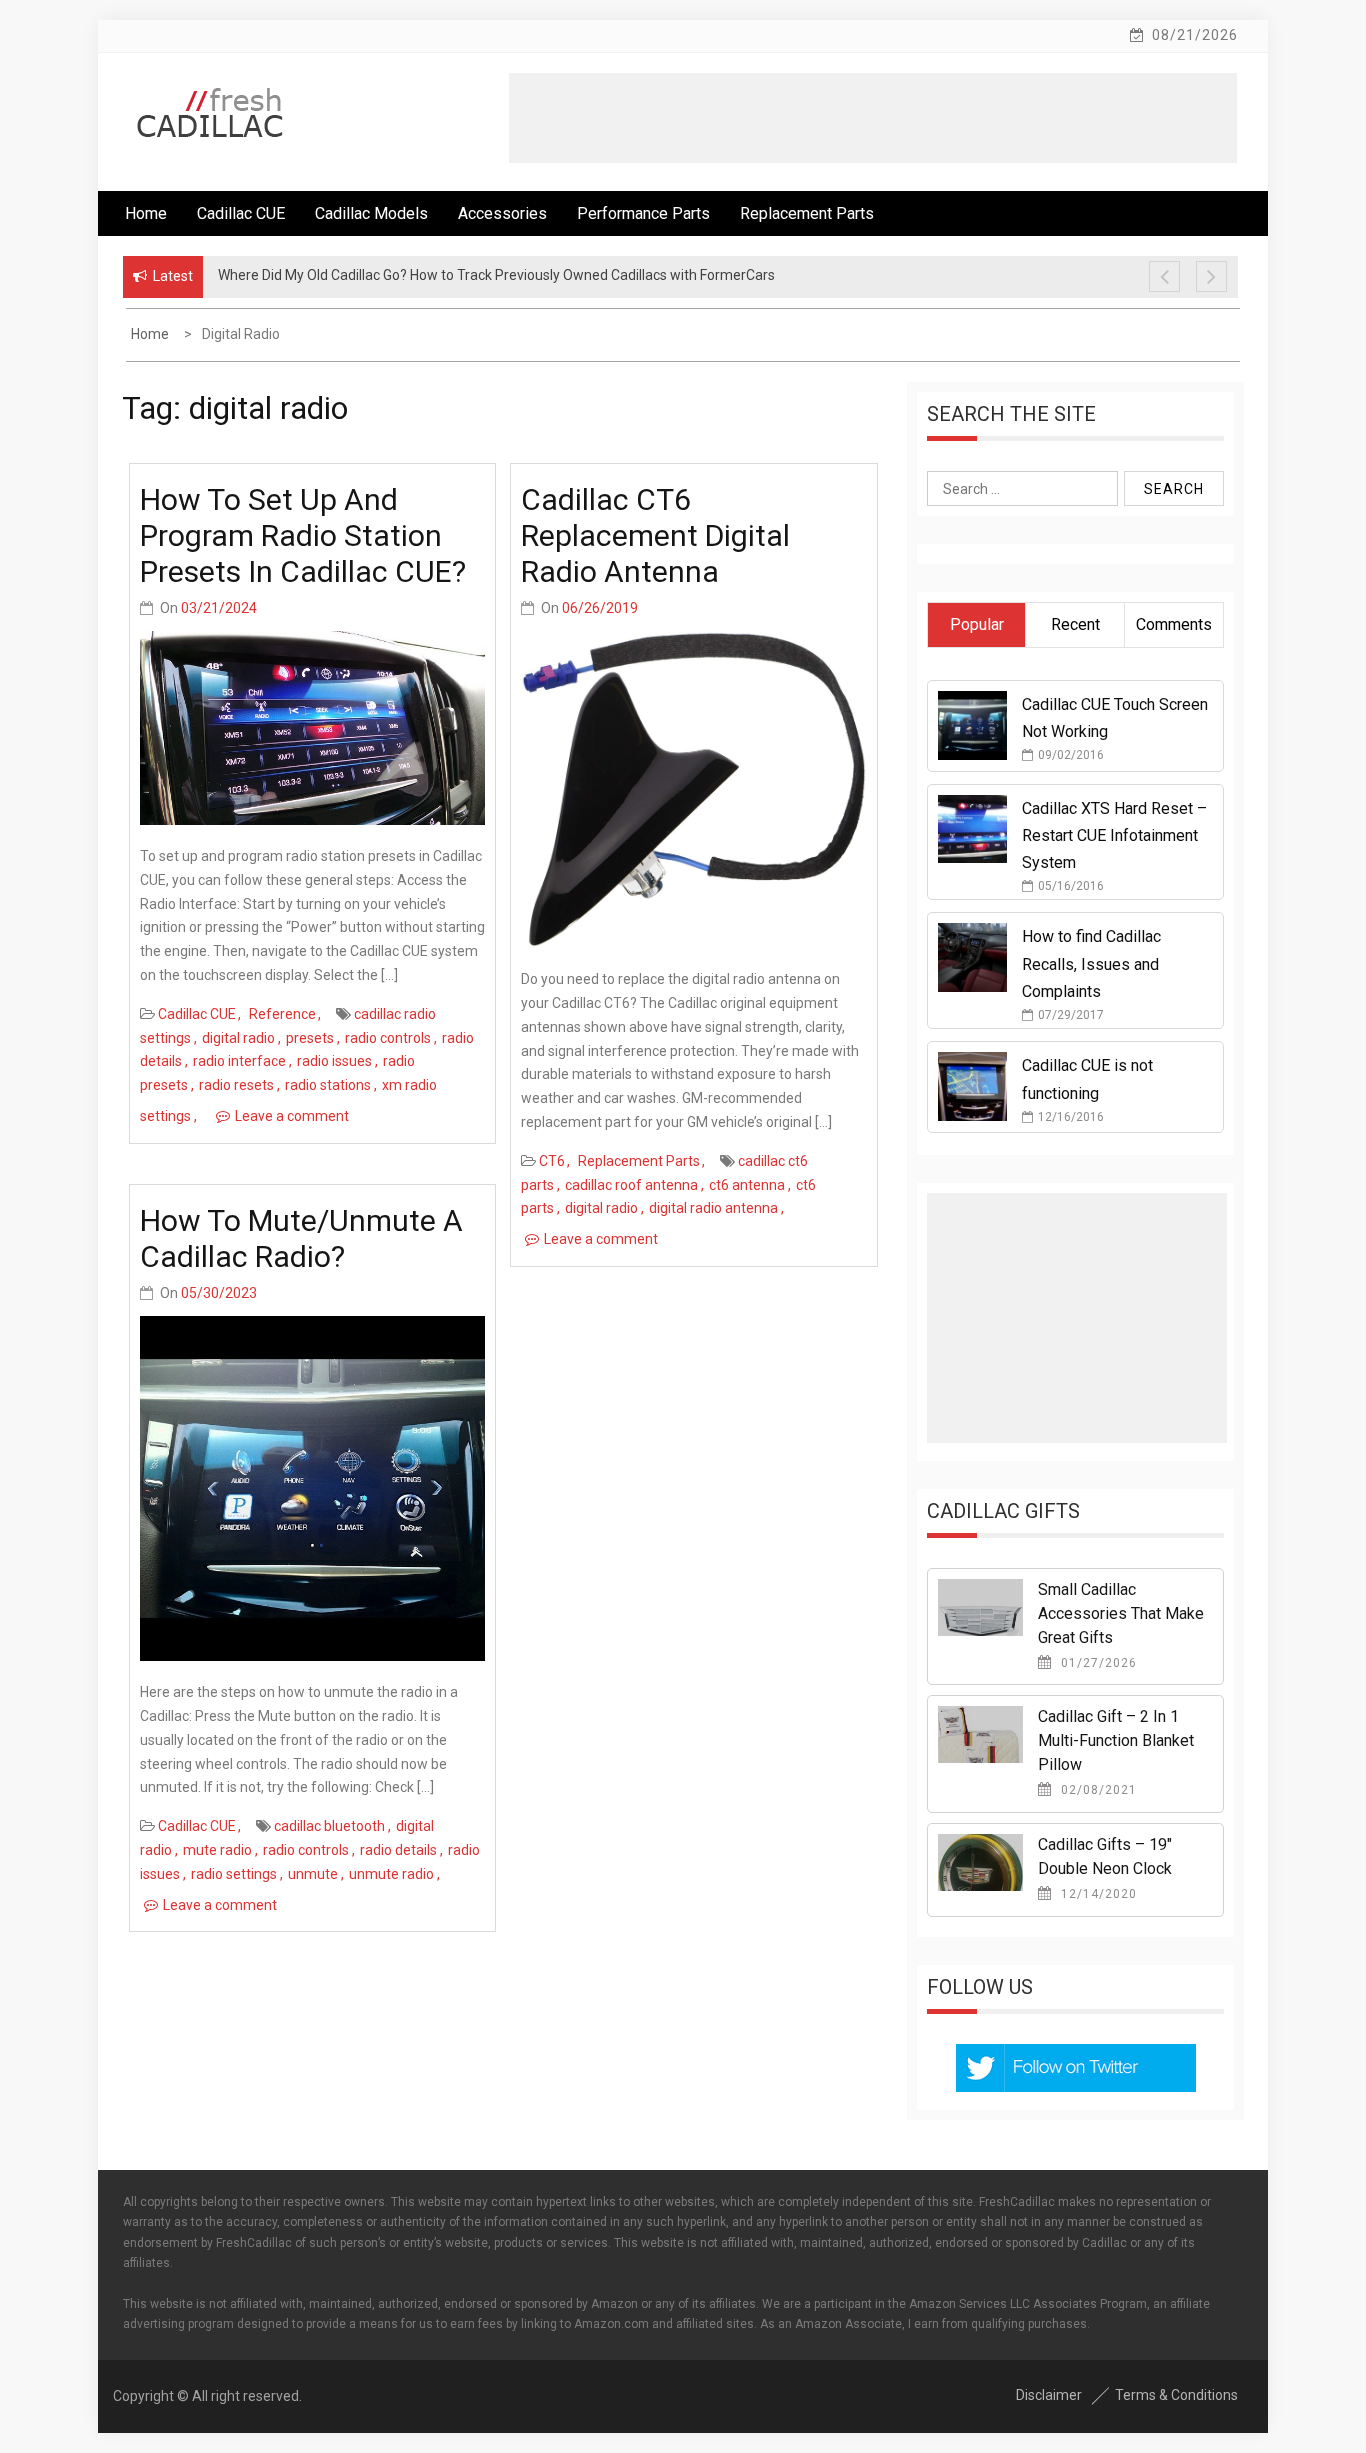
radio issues (334, 1061)
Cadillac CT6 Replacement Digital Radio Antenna (655, 535)
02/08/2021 (1097, 1790)
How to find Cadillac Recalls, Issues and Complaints (1091, 963)
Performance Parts (643, 213)
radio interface (239, 1061)
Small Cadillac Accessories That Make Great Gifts (1121, 1613)
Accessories (502, 213)
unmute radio (391, 1874)
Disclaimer (1049, 2395)
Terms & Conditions (1176, 2395)
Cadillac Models (371, 213)
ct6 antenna (747, 1185)
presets (310, 1038)
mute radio (217, 1850)
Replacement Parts (807, 213)
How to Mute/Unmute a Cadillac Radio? (301, 1238)
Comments (1174, 624)
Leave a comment (292, 1116)
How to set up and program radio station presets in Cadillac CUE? (303, 535)
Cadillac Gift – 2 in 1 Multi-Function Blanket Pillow (1116, 1740)
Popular (977, 624)
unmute (313, 1874)
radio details (398, 1850)
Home (146, 213)
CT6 (552, 1161)
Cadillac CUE (241, 213)
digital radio (238, 1038)
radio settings (234, 1874)
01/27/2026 (1097, 1663)
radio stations (328, 1085)
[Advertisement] (873, 118)
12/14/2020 (1097, 1894)
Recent (1075, 624)
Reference (282, 1014)
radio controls (388, 1038)
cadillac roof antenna (631, 1185)
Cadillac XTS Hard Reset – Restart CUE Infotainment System (1114, 835)
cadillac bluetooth (329, 1826)
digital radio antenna (713, 1208)
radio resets (236, 1085)
